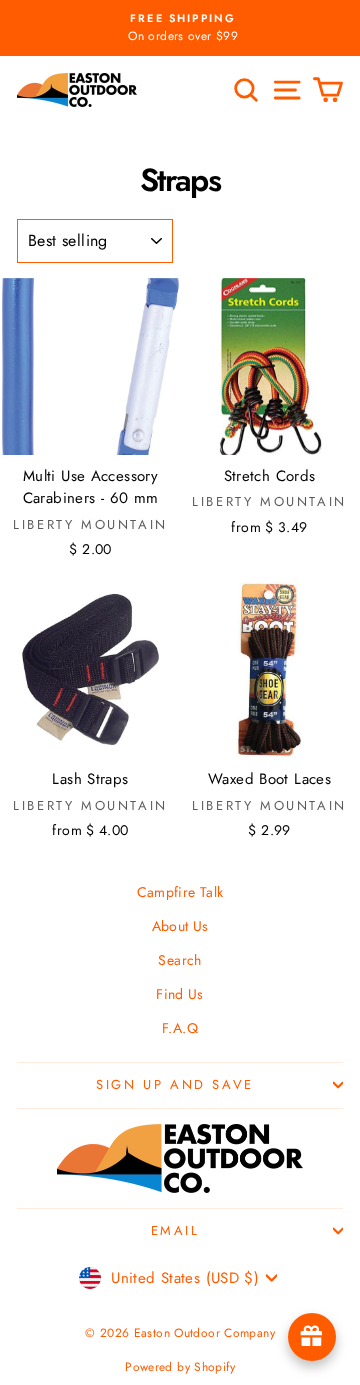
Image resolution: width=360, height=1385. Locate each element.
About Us (180, 926)
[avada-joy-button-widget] (312, 1337)
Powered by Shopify (180, 1367)
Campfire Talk (180, 892)
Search (179, 960)
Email (175, 1230)
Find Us (180, 994)
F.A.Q (180, 1028)
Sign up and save (175, 1084)
